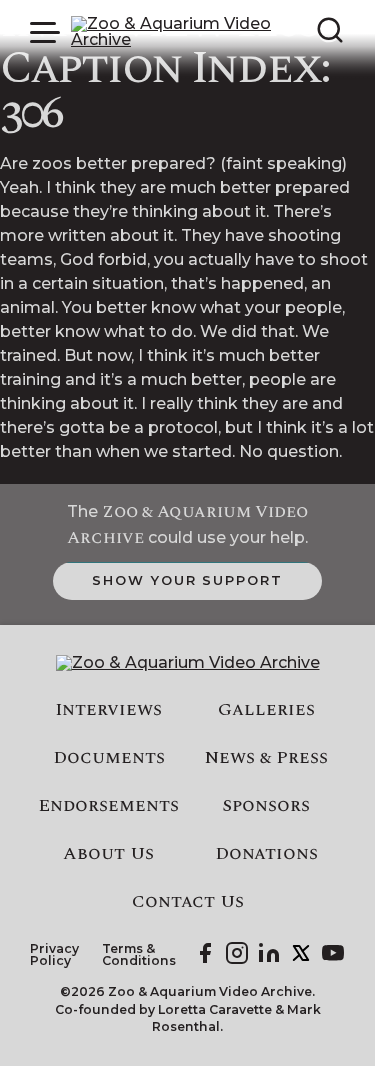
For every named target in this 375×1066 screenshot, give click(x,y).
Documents (109, 758)
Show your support (187, 580)
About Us (108, 854)
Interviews (108, 710)
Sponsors (266, 806)
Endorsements (108, 806)
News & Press (266, 758)
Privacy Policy (54, 955)
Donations (266, 854)
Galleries (266, 710)
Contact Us (188, 902)
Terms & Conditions (139, 955)
